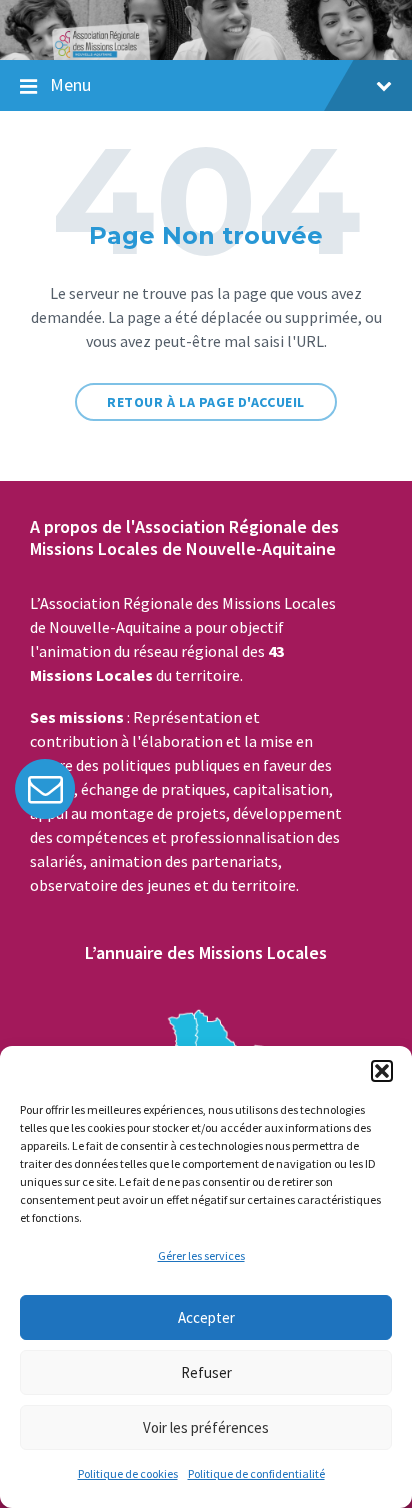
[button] (382, 1071)
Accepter (206, 1317)
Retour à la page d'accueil (206, 402)
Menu (70, 84)
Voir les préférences (206, 1427)
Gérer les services (201, 1255)
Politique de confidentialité (256, 1473)
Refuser (206, 1372)
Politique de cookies (128, 1473)
